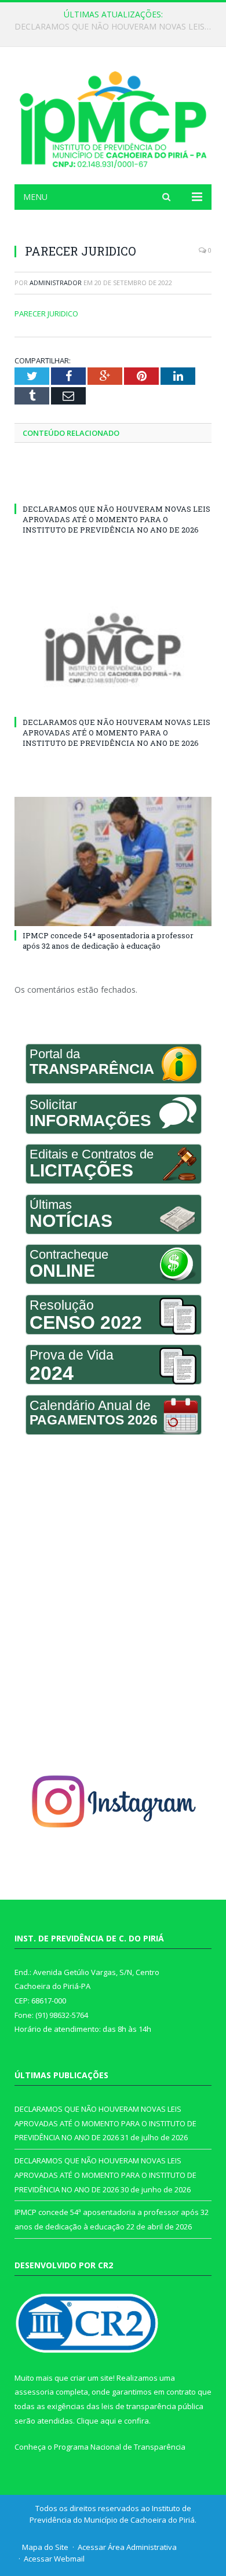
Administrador (56, 283)
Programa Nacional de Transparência (120, 2447)
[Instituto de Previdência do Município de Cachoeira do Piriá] (113, 117)
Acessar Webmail (54, 2559)
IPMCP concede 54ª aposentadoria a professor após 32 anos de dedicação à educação (108, 941)
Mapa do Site (45, 2547)
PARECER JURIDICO (46, 314)
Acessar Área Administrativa (127, 2547)
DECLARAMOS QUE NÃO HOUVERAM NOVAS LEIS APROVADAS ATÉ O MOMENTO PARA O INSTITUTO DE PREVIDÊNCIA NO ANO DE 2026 (116, 27)
